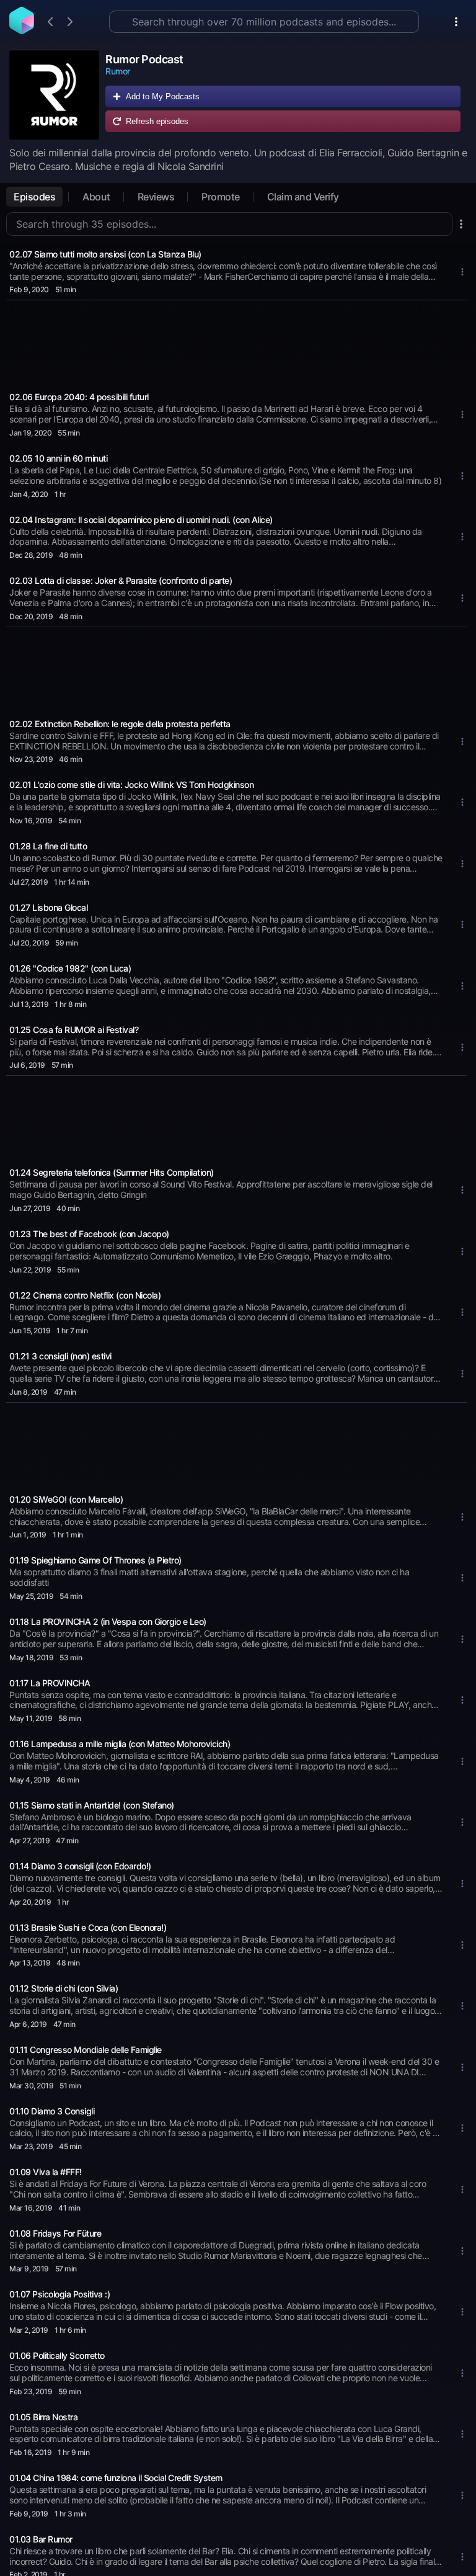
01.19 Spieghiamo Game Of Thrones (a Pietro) (95, 1560)
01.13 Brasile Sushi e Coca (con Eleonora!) (88, 1927)
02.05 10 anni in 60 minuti (58, 458)
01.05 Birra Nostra (43, 2417)
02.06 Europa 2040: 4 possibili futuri (79, 397)
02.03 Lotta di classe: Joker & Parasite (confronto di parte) (121, 580)
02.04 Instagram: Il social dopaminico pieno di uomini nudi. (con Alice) (141, 520)
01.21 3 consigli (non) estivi (60, 1356)
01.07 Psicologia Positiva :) (59, 2294)
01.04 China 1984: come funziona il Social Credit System (116, 2478)
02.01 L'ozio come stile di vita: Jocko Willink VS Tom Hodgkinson (131, 785)
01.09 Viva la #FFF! (46, 2172)
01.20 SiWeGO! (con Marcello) (66, 1499)
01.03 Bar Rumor (41, 2539)
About (96, 197)
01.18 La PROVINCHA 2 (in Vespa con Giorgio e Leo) (108, 1621)
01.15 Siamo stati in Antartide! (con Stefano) (92, 1805)
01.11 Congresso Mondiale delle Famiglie (86, 2050)
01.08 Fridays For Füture (55, 2233)
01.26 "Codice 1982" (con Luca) (70, 968)
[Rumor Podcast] (54, 95)
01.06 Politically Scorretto (57, 2355)
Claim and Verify (303, 197)
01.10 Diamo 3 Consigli (52, 2111)
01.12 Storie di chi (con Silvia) (64, 1988)
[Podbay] (22, 30)
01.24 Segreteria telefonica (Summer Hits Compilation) (112, 1172)
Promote (221, 197)
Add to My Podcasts (163, 96)
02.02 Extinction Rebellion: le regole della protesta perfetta (120, 724)
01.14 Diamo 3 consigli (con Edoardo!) (80, 1866)
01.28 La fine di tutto (48, 846)
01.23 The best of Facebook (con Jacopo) (89, 1234)
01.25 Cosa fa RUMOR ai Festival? (74, 1030)
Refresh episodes (157, 121)
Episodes (34, 197)
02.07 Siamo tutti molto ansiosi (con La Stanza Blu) (105, 254)
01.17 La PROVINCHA (50, 1683)
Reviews (156, 197)
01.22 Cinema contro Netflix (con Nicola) (85, 1295)
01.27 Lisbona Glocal (48, 907)
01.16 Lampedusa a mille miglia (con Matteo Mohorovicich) (120, 1744)
